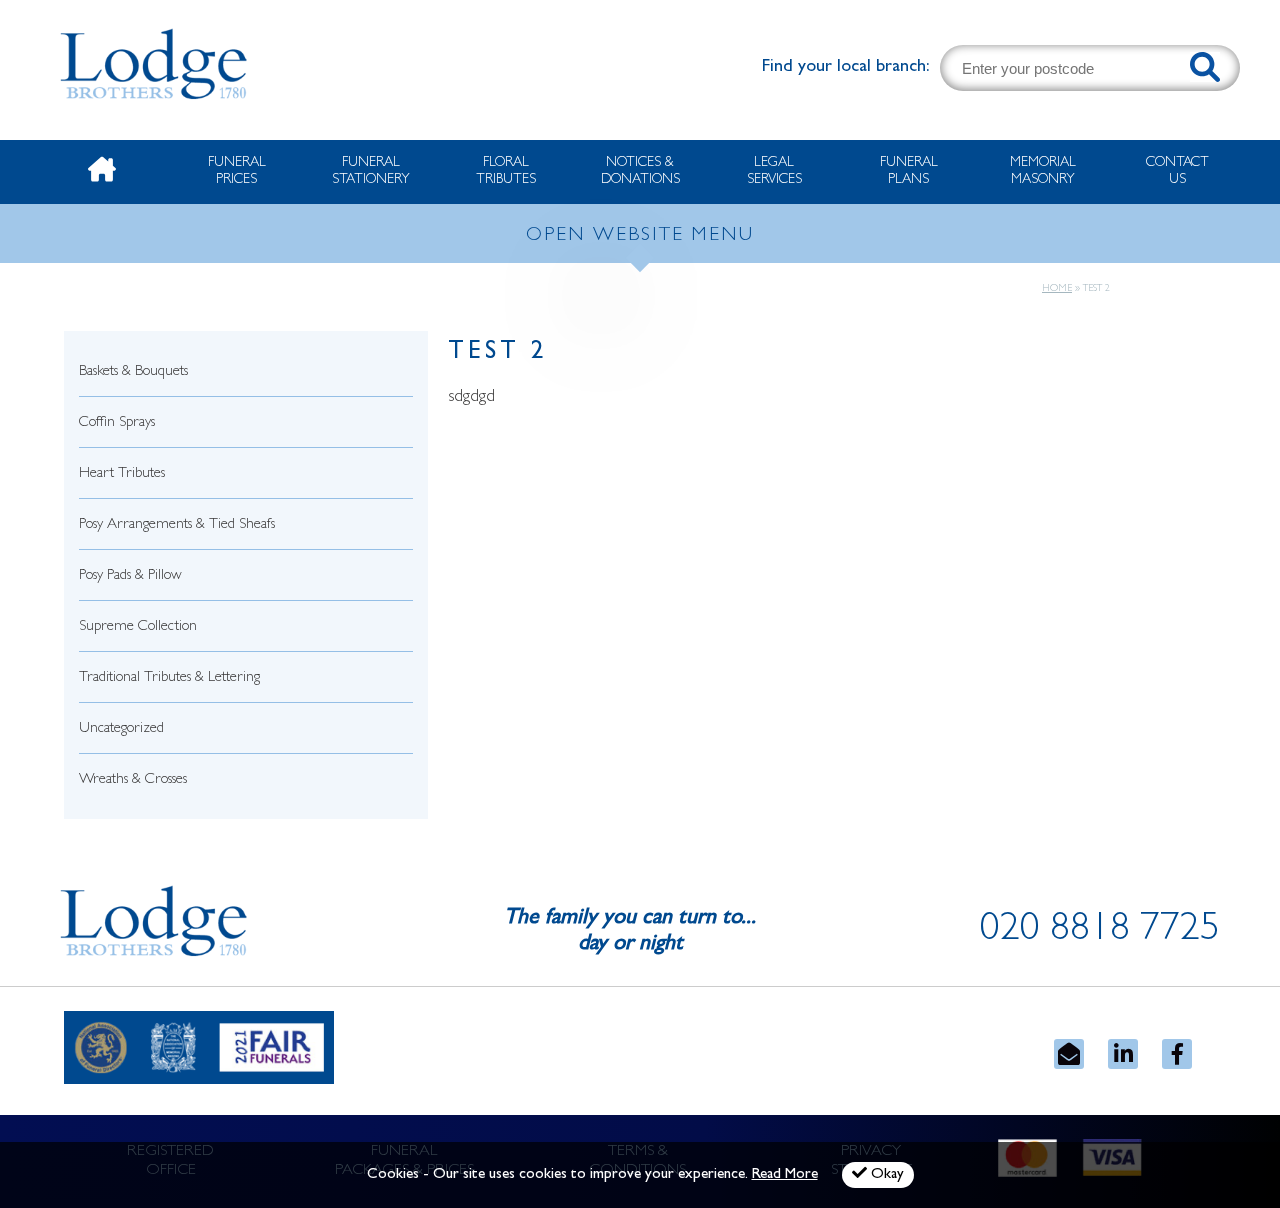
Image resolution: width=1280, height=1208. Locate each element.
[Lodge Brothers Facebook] (1177, 1054)
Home (1057, 289)
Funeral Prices (237, 171)
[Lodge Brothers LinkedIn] (1123, 1054)
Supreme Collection (138, 627)
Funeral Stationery (371, 171)
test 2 (498, 353)
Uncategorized (121, 729)
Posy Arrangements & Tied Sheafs (177, 525)
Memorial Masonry (1043, 171)
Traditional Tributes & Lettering (169, 678)
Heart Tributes (122, 474)
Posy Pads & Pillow (130, 576)
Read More (785, 1175)
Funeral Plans (909, 171)
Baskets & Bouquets (133, 372)
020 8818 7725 (1100, 932)
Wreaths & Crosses (133, 780)
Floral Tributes (506, 171)
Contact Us (1177, 171)
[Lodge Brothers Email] (1069, 1054)
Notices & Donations (640, 171)
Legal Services (774, 171)
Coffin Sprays (117, 423)
